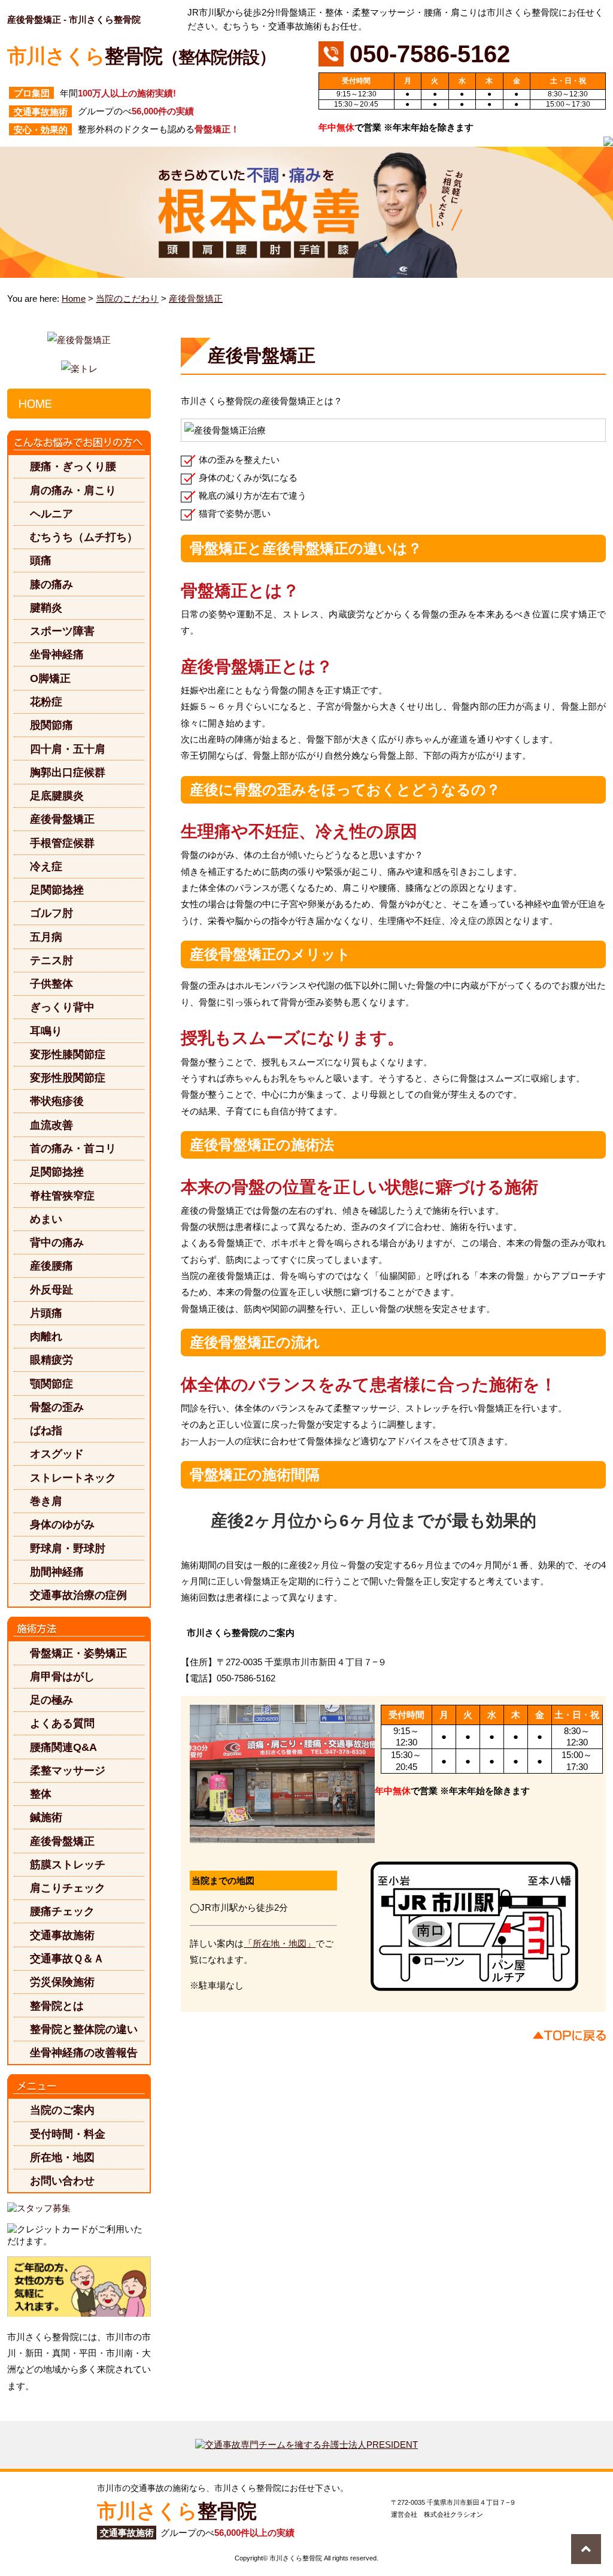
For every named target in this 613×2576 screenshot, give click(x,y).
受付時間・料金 (68, 2134)
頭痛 (41, 560)
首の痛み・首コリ (73, 1148)
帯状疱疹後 (57, 1101)
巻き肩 (46, 1501)
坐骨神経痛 (57, 654)
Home (74, 298)
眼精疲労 (51, 1360)
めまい (46, 1219)
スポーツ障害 (62, 631)
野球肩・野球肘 (68, 1548)
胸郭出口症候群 (68, 772)
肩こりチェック (68, 1888)
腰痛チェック (62, 1911)
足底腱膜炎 (57, 795)
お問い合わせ (62, 2180)
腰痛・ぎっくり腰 (73, 466)
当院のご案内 (62, 2110)
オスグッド (57, 1454)
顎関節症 (51, 1384)
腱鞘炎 (46, 607)
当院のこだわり (127, 298)
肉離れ (46, 1336)
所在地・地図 (62, 2157)
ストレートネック (73, 1478)
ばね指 (46, 1430)
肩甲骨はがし (62, 1676)
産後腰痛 (51, 1266)
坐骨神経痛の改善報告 (84, 2052)
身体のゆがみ (62, 1524)
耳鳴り (46, 1031)
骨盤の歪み (57, 1407)
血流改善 (51, 1125)
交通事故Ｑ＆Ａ (67, 1958)
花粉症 (46, 701)
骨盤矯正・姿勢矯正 (78, 1653)
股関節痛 (51, 725)
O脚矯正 (50, 678)
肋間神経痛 (57, 1572)
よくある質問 (62, 1723)
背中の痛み (57, 1242)
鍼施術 (46, 1817)
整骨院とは (57, 2006)
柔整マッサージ (68, 1770)
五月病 (46, 937)
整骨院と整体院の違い (84, 2029)
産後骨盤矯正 (196, 298)
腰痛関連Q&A (63, 1747)
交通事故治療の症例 (78, 1595)
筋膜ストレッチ (68, 1864)
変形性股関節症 (68, 1078)
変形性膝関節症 (68, 1054)
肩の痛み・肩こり (73, 490)
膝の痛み (51, 584)
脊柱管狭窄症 (62, 1195)
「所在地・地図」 (280, 1943)
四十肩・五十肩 (68, 749)
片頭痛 (46, 1313)
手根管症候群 (62, 843)
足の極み (51, 1700)
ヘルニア (51, 513)
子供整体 (51, 984)
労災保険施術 (62, 1982)
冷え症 (46, 866)
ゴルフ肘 (51, 913)
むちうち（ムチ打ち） (84, 537)
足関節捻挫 (57, 890)
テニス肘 (51, 960)
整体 (41, 1794)
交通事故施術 (62, 1935)
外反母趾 (51, 1289)
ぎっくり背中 (62, 1007)
